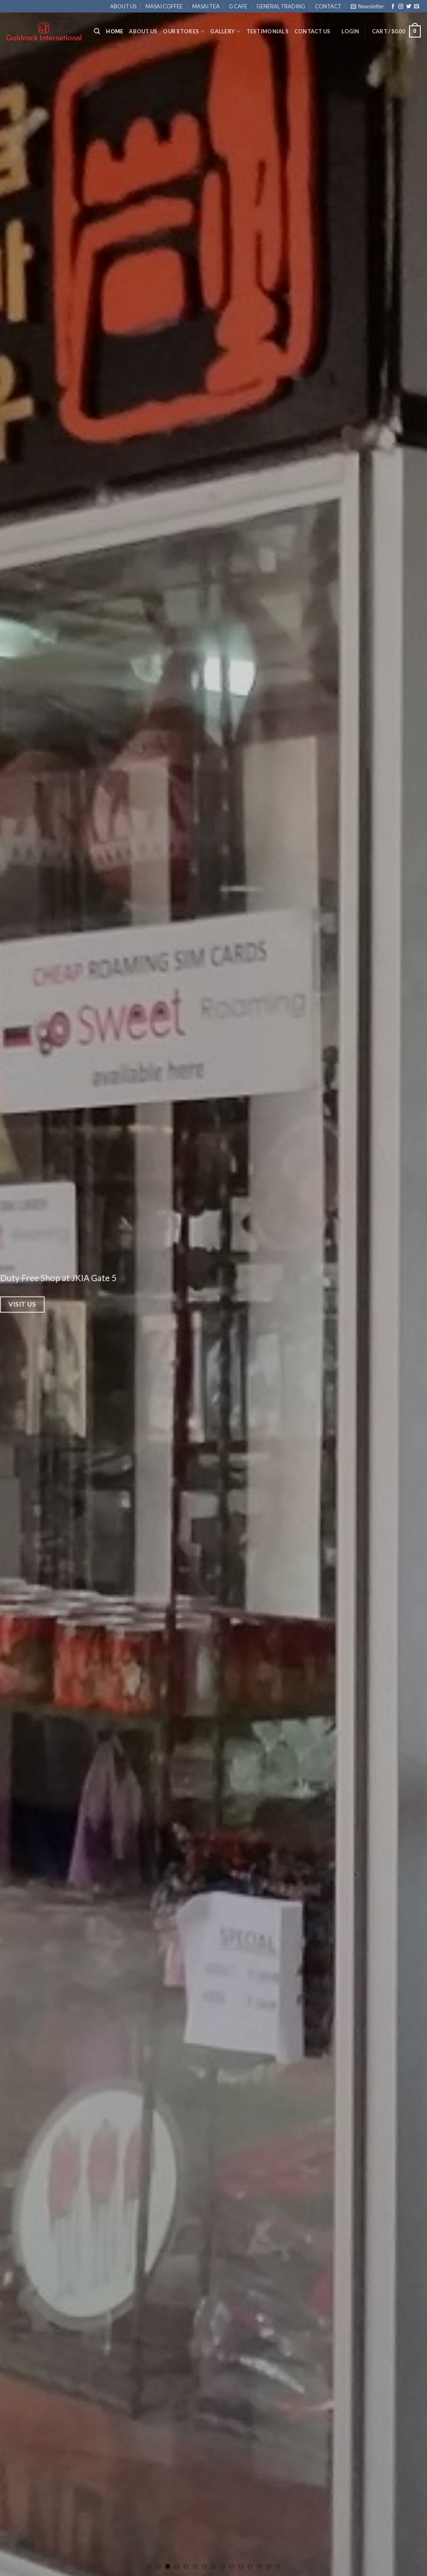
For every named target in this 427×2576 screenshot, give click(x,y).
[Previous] (19, 1288)
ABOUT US (123, 6)
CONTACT (328, 6)
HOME (114, 31)
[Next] (408, 1288)
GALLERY (222, 31)
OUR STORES (181, 31)
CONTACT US (313, 31)
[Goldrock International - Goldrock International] (44, 31)
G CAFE (238, 6)
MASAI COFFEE (164, 6)
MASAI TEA (206, 6)
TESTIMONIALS (268, 31)
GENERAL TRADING (281, 6)
